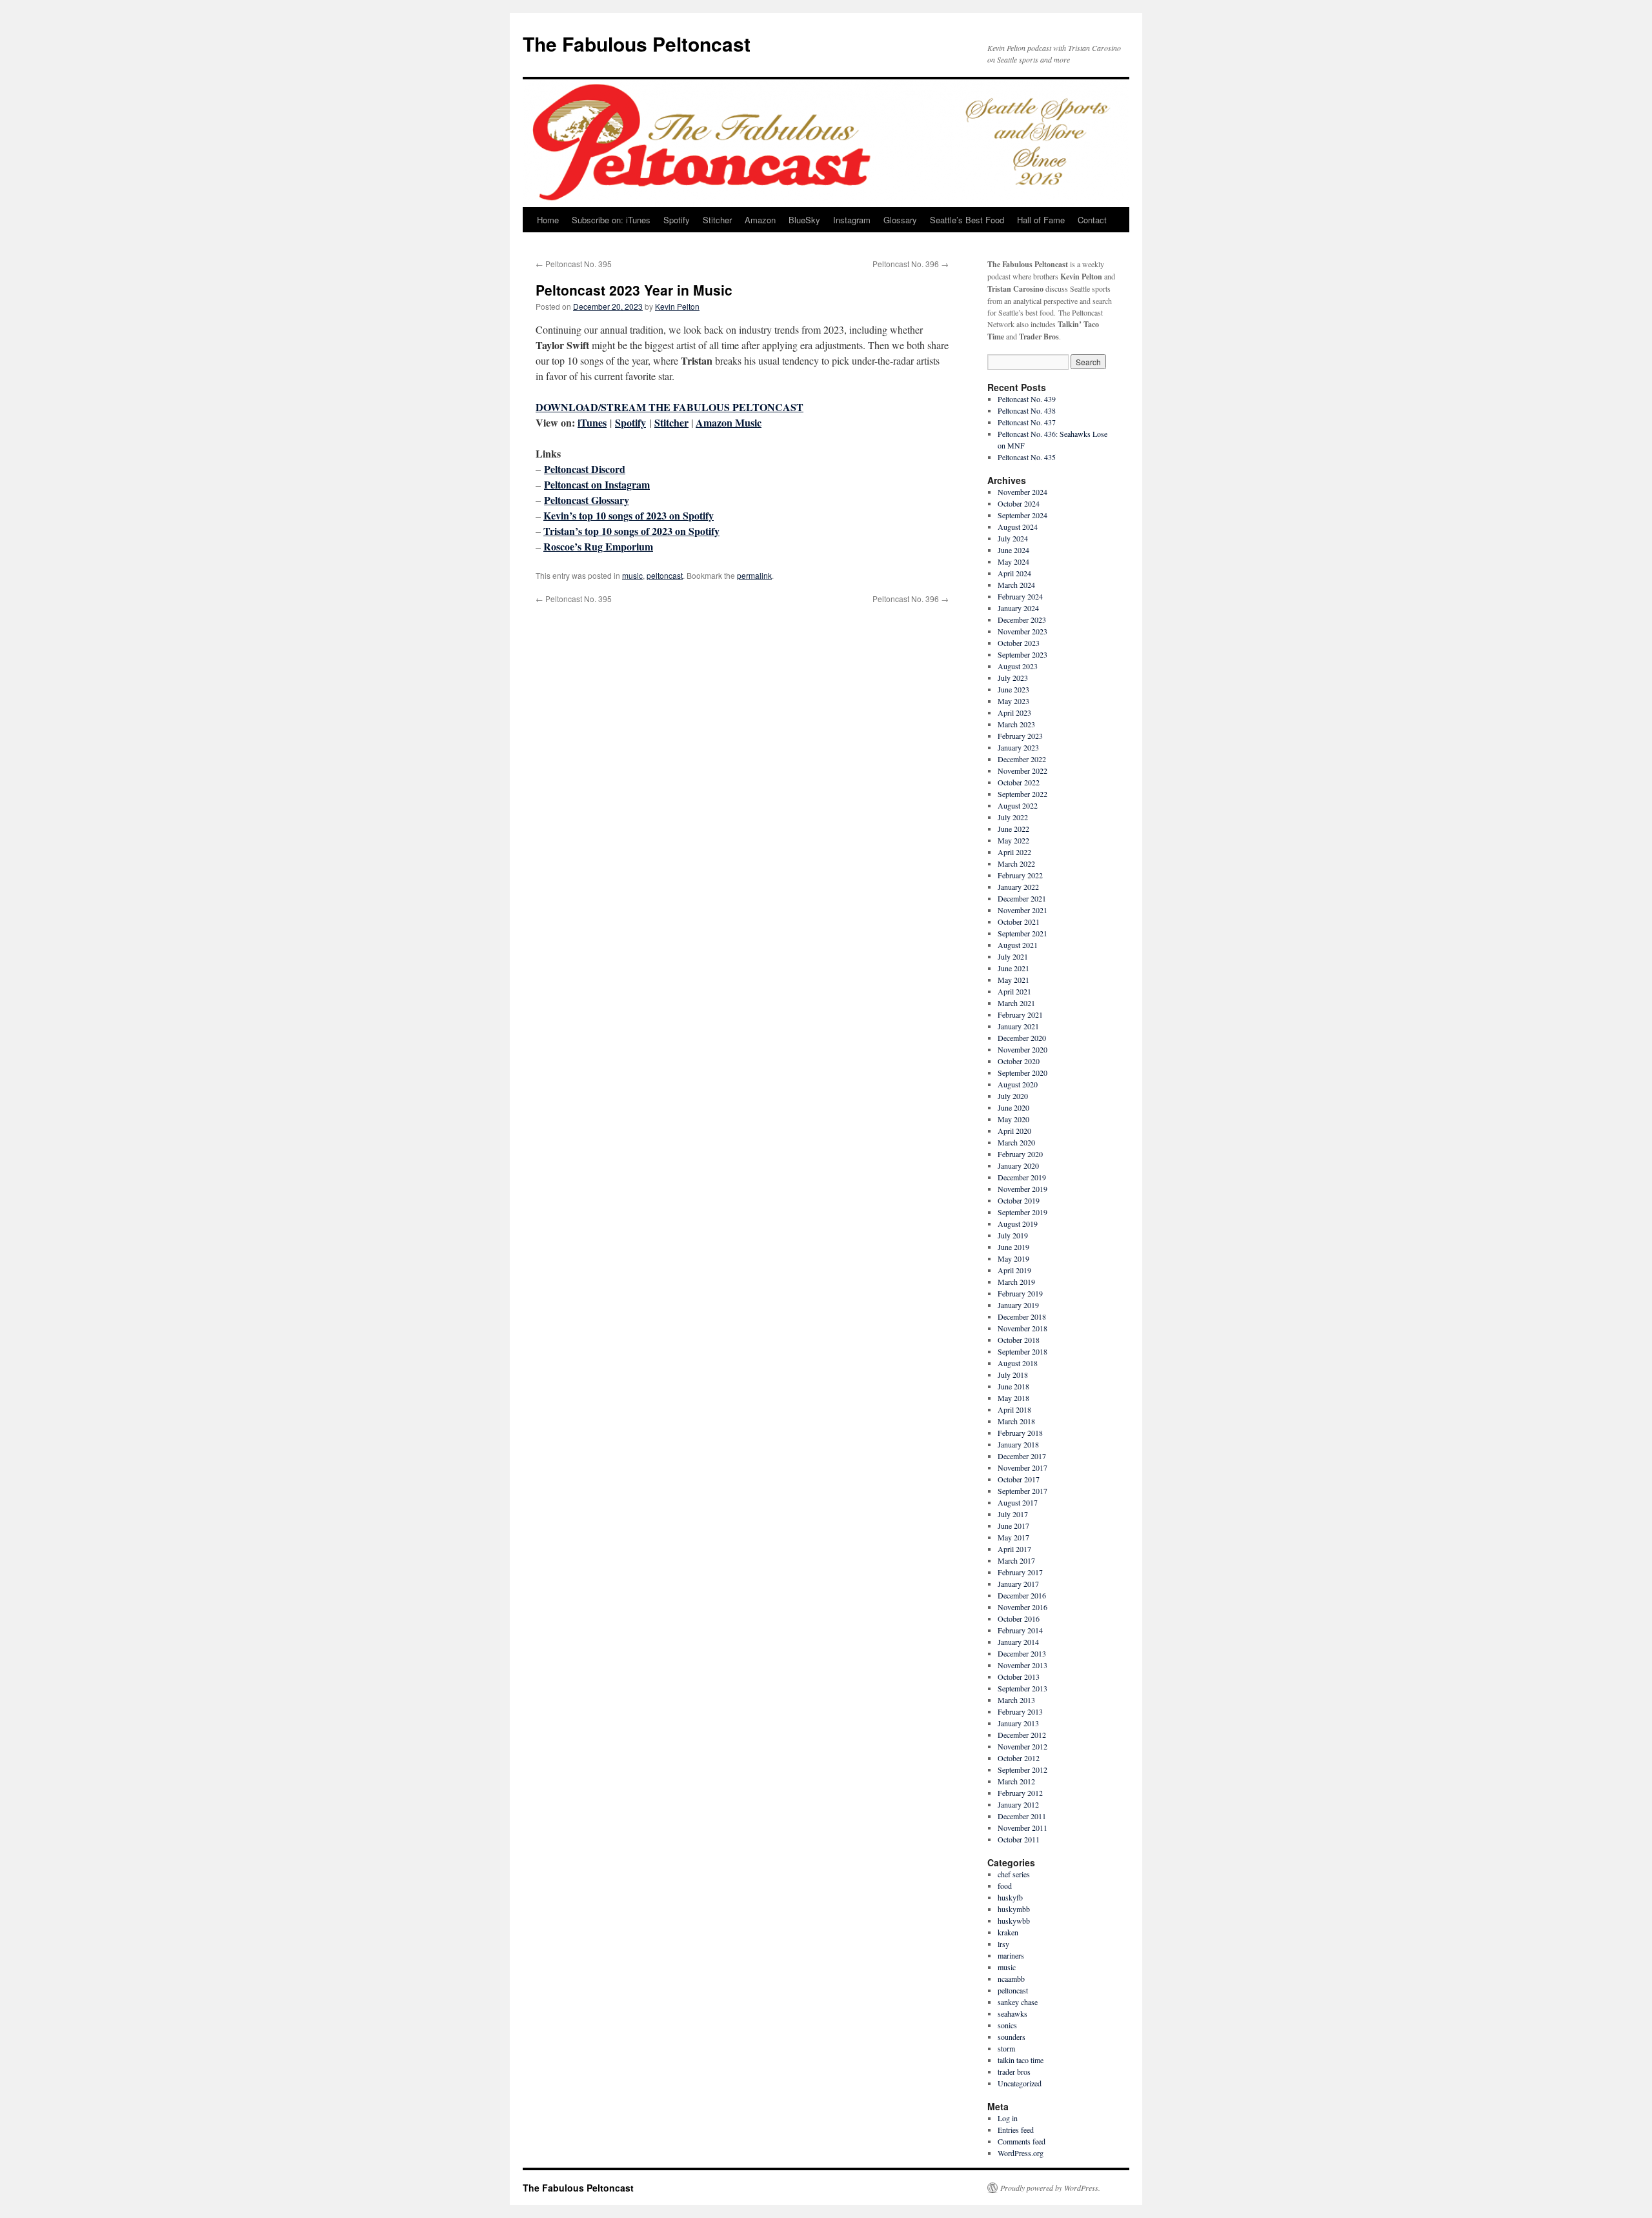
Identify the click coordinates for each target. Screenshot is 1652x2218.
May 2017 (1013, 1537)
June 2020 (1013, 1107)
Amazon (760, 220)
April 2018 (1014, 1409)
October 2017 (1019, 1479)
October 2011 (1019, 1839)
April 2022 (1014, 852)
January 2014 (1018, 1642)
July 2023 (1013, 678)
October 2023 (1019, 643)
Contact (1092, 220)
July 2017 (1013, 1514)
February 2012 (1020, 1793)
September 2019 (1022, 1212)
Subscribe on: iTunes (611, 220)
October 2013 (1019, 1677)
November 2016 (1022, 1607)
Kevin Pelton (677, 306)
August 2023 (1018, 666)
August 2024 (1018, 527)
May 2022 (1013, 840)
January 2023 (1018, 747)
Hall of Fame (1041, 220)
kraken (1008, 1932)
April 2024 (1014, 573)
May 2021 (1013, 980)
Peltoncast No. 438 (1027, 410)
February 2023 (1020, 736)
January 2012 (1018, 1804)
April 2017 (1014, 1549)
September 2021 (1022, 933)
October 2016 (1019, 1618)
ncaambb (1011, 1979)
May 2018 (1013, 1398)
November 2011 (1022, 1828)
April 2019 (1014, 1270)
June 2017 (1013, 1526)
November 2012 (1022, 1746)
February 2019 (1020, 1293)
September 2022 (1022, 794)
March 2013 (1016, 1700)
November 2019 (1022, 1189)
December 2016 (1022, 1595)
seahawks (1012, 2013)
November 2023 (1022, 631)
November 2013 (1022, 1665)
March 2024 (1016, 585)
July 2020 (1013, 1096)
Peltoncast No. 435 (1027, 457)
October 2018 (1019, 1340)
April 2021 (1014, 991)
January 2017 (1018, 1584)
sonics (1007, 2025)
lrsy (1003, 1944)
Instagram (852, 220)
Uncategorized (1020, 2083)
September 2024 (1022, 515)
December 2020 (1022, 1038)
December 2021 (1022, 898)
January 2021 (1018, 1026)
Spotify (677, 220)
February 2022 (1020, 875)
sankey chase (1018, 2002)
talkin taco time (1021, 2060)
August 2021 (1018, 945)
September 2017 (1022, 1491)
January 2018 (1018, 1444)
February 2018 (1020, 1433)
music (632, 575)
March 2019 (1016, 1282)
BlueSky (804, 220)
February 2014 (1020, 1630)
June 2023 (1013, 689)
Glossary (900, 220)
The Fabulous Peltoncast (637, 44)
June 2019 (1013, 1247)
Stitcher (717, 220)
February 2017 (1020, 1572)
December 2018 (1022, 1316)
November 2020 (1022, 1049)
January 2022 (1018, 887)
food (1005, 1886)
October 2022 (1019, 782)
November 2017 (1022, 1467)
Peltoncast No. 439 (1027, 399)
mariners (1011, 1955)
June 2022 (1013, 829)
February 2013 (1020, 1711)
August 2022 (1018, 805)
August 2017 (1018, 1502)
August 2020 (1018, 1084)
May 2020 (1013, 1119)
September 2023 (1022, 654)
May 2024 (1013, 561)
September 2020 (1022, 1073)
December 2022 (1022, 759)
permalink (754, 575)
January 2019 (1018, 1305)
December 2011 (1022, 1816)
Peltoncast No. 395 (574, 264)
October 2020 (1019, 1061)
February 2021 (1020, 1014)
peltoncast (665, 575)
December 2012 (1022, 1735)
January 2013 (1018, 1723)
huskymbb (1014, 1909)
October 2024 (1019, 503)
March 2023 (1016, 724)
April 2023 (1014, 712)
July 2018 (1013, 1375)
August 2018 (1018, 1363)
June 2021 (1013, 968)
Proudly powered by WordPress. (1050, 2188)
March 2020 (1016, 1142)
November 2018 (1022, 1328)
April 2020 (1014, 1131)
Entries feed (1016, 2130)
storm (1006, 2048)
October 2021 (1019, 922)
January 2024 (1018, 608)
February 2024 (1020, 596)
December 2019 (1022, 1177)
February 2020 (1020, 1154)
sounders (1012, 2037)
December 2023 (1022, 620)
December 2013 (1022, 1653)
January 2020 (1018, 1165)
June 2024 (1013, 550)
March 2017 (1016, 1560)
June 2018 (1013, 1386)
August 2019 (1018, 1224)
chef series (1014, 1874)
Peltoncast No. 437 (1027, 422)
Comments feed (1022, 2141)
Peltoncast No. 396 (911, 264)
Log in (1008, 2118)
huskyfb (1010, 1897)
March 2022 (1016, 863)
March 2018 (1016, 1421)
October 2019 (1019, 1200)
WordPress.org (1021, 2153)
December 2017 (1022, 1456)
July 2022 (1013, 817)
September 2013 (1022, 1688)
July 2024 (1013, 538)
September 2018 (1022, 1351)
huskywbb (1014, 1921)
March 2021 (1016, 1003)
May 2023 (1013, 701)
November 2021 (1022, 910)
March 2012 (1016, 1781)
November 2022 (1022, 771)
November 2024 (1022, 492)
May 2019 (1013, 1258)
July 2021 (1013, 956)
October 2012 (1019, 1758)
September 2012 (1022, 1769)
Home (548, 220)
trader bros (1014, 2072)
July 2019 (1013, 1235)
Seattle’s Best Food (967, 220)
